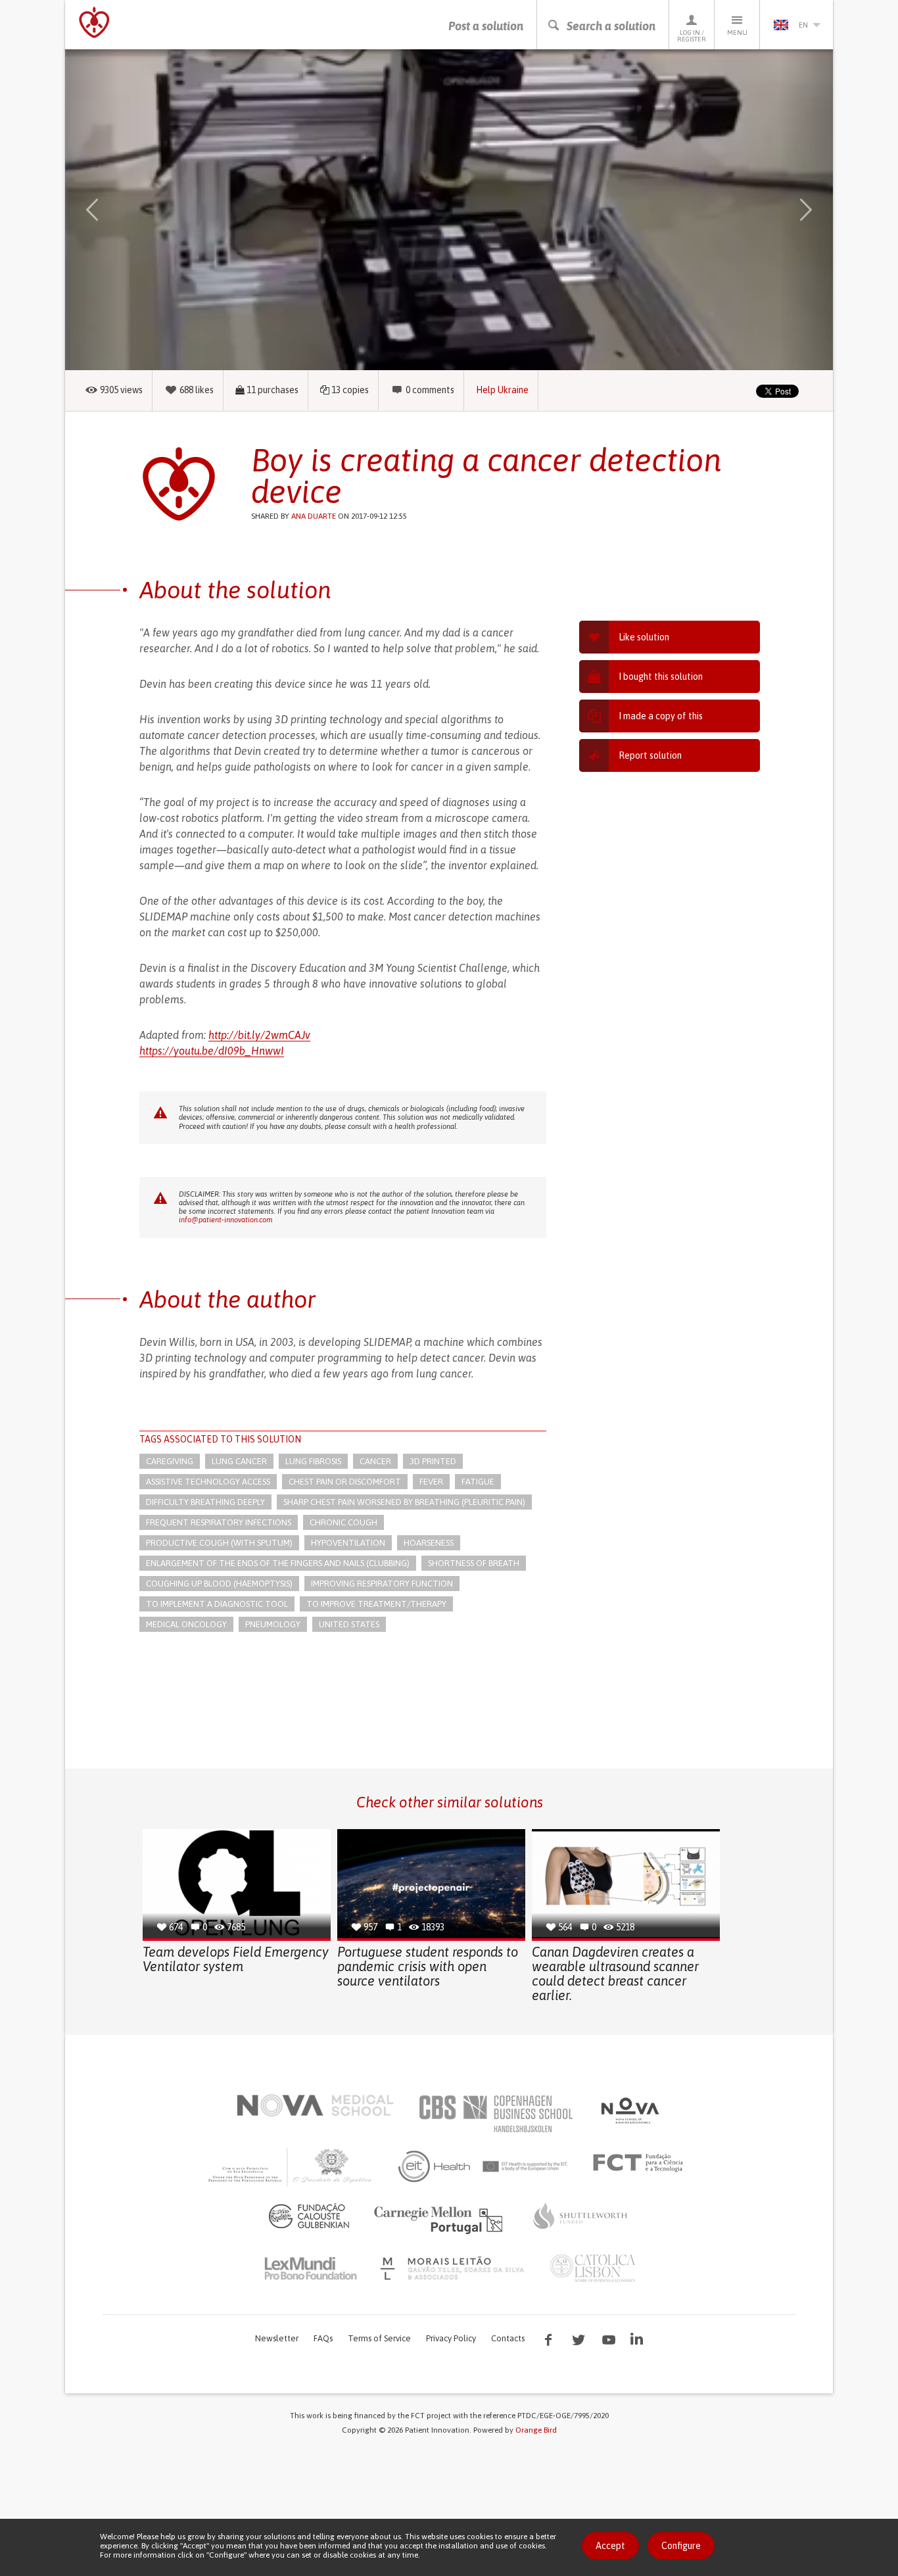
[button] (111, 210)
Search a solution (611, 26)
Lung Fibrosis (313, 1461)
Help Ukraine (502, 390)
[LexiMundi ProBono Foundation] (310, 2268)
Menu (737, 33)
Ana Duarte (314, 516)
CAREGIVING (170, 1461)
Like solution (644, 637)
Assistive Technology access (208, 1482)
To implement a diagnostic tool (217, 1604)
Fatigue (478, 1482)
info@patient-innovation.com (225, 1220)
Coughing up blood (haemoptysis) (219, 1584)
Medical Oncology (186, 1624)
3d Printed (433, 1461)
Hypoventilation (348, 1543)
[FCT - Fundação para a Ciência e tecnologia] (641, 2163)
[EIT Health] (484, 2166)
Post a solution (486, 26)
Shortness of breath (474, 1563)
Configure (681, 2546)
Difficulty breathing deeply (205, 1502)
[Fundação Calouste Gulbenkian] (309, 2216)
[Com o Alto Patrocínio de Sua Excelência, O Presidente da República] (291, 2166)
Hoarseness (429, 1543)
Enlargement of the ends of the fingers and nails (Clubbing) (278, 1563)
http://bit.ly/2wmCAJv (259, 1035)
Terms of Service (379, 2338)
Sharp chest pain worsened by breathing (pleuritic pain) (404, 1502)
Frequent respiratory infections (219, 1522)
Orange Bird (536, 2430)
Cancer (375, 1461)
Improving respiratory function (382, 1584)
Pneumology (273, 1624)
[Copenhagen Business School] (495, 2114)
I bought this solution (661, 677)
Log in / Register (692, 36)
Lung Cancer (239, 1461)
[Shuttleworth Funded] (580, 2216)
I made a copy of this (661, 716)
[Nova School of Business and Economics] (629, 2111)
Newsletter (277, 2338)
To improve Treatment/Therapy (376, 1604)
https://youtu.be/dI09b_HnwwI (212, 1051)
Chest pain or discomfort (345, 1482)
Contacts (508, 2338)
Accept (610, 2546)
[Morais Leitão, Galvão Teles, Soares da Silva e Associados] (454, 2268)
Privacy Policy (451, 2338)
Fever (431, 1482)
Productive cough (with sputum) (219, 1543)
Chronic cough (343, 1522)
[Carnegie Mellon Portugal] (440, 2219)
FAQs (323, 2338)
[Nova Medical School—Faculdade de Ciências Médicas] (315, 2105)
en (803, 25)
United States (349, 1624)
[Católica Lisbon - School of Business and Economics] (593, 2268)
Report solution (650, 755)
